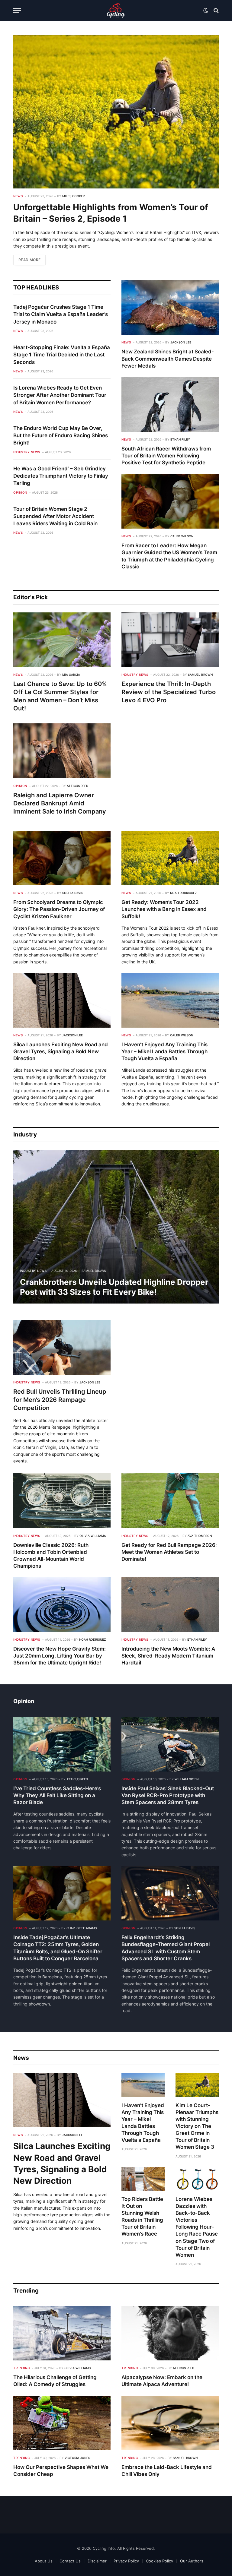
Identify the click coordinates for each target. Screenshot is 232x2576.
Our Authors (192, 2561)
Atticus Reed (77, 786)
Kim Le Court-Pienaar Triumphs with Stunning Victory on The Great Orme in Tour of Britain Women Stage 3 (197, 2126)
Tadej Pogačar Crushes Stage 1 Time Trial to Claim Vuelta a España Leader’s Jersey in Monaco (61, 314)
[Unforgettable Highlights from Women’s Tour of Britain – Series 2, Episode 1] (116, 112)
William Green (187, 1779)
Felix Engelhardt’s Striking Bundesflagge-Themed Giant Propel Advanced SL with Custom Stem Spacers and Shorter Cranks (166, 1948)
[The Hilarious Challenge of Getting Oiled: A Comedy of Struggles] (62, 2333)
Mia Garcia (71, 675)
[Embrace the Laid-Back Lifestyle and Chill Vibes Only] (170, 2423)
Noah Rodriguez (183, 893)
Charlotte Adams (82, 1928)
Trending (21, 2368)
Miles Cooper (73, 196)
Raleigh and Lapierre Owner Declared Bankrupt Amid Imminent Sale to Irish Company (60, 803)
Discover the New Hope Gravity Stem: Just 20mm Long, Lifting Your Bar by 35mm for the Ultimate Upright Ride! (60, 1656)
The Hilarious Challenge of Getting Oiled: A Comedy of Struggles (55, 2381)
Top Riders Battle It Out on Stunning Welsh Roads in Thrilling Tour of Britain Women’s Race (142, 2217)
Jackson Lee (181, 342)
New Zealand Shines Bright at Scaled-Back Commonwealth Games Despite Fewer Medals (168, 359)
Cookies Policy (159, 2561)
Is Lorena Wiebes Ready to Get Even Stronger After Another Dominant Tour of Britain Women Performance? (60, 395)
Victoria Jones (77, 2458)
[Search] (216, 11)
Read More (29, 260)
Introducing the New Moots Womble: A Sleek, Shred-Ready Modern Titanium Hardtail (168, 1656)
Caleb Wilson (182, 536)
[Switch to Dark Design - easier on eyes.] (206, 11)
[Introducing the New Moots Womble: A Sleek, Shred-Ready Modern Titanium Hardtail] (170, 1605)
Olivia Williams (93, 1536)
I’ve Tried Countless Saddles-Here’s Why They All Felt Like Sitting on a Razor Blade (57, 1795)
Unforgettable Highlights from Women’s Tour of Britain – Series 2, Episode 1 (111, 213)
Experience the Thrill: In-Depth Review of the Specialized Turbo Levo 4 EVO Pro (169, 692)
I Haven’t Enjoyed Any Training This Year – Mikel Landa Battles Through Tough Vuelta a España (164, 1051)
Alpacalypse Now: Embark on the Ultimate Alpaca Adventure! (162, 2381)
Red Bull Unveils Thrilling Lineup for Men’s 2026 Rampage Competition (60, 1400)
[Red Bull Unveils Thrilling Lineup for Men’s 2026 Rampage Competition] (62, 1347)
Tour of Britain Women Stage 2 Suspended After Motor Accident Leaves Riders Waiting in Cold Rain (55, 516)
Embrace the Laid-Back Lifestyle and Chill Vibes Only (167, 2471)
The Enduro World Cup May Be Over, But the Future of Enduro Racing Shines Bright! (61, 436)
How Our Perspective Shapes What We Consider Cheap (61, 2471)
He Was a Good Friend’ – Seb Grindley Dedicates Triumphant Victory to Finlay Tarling (61, 476)
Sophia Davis (73, 893)
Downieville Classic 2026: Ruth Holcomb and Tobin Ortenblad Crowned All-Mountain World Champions (51, 1555)
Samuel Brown (200, 675)
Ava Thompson (200, 1536)
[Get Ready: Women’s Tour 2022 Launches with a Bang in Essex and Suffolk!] (170, 858)
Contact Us (70, 2561)
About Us (44, 2561)
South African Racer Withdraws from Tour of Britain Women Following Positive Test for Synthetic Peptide (166, 456)
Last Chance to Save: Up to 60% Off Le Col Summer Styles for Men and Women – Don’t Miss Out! (60, 696)
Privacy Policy (126, 2561)
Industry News (27, 452)
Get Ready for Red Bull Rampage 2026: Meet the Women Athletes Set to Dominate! (169, 1552)
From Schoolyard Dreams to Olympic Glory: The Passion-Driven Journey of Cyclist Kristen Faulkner (59, 909)
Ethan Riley (180, 439)
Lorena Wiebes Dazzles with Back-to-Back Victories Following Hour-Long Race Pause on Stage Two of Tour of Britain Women (197, 2227)
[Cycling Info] (116, 11)
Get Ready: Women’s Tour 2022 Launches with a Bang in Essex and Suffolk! (164, 909)
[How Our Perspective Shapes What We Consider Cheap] (62, 2423)
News (18, 196)
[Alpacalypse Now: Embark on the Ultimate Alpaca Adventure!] (170, 2333)
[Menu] (17, 11)
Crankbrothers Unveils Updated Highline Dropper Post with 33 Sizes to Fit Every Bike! (114, 1287)
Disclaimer (97, 2561)
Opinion (20, 492)
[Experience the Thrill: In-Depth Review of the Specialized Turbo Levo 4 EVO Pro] (170, 640)
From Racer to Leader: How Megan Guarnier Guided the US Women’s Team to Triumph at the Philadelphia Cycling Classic (169, 556)
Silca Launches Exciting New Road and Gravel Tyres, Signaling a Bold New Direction (61, 1051)
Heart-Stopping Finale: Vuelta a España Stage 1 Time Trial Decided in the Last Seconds (62, 355)
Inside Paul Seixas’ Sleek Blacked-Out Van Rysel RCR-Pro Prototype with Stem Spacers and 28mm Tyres (168, 1795)
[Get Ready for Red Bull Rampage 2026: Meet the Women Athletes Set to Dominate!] (170, 1501)
